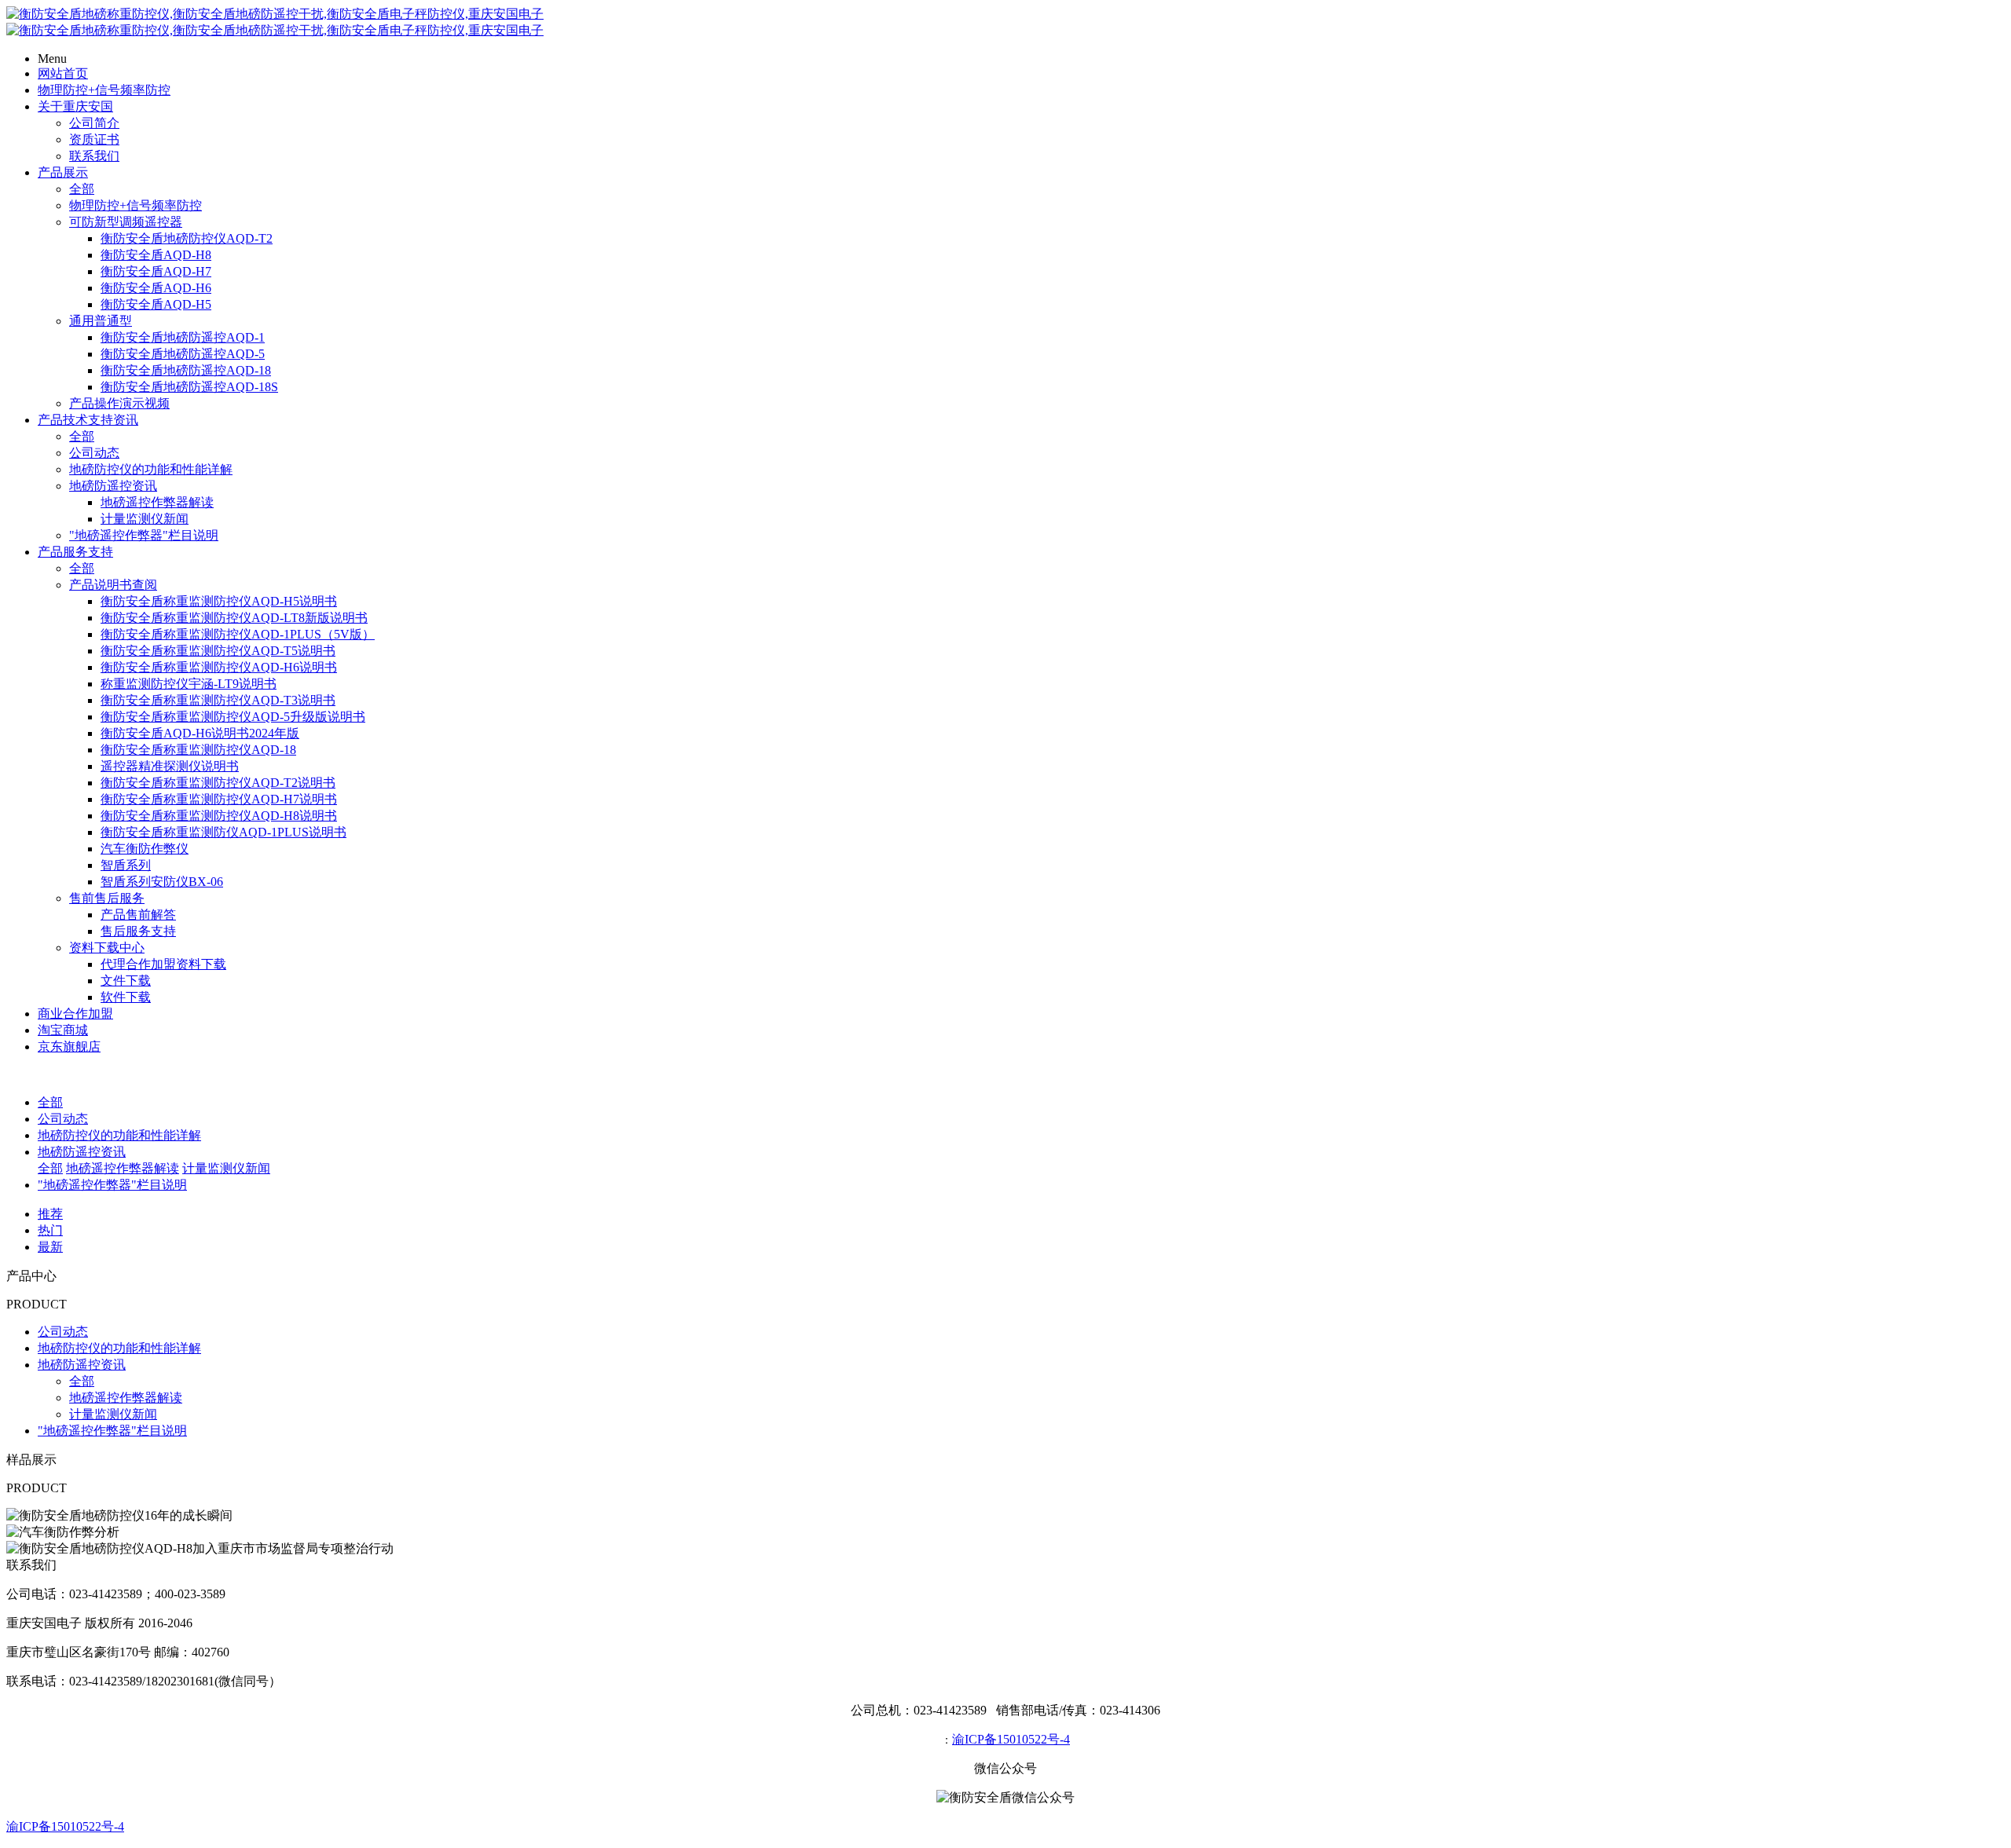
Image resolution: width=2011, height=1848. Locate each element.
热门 (50, 1230)
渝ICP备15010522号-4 (1011, 1739)
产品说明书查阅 (113, 585)
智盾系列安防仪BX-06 (162, 882)
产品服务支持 (75, 552)
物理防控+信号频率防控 (104, 90)
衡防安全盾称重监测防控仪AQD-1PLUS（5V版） (238, 634)
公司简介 (94, 123)
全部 (82, 189)
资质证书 (94, 139)
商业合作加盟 (75, 1014)
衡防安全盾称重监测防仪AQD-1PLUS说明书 (223, 832)
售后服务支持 (138, 931)
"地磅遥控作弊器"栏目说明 (144, 535)
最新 (50, 1247)
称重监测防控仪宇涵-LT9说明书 (189, 684)
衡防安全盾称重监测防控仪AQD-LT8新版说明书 (234, 618)
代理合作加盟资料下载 (163, 964)
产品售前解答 (138, 915)
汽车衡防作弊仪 (145, 849)
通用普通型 (101, 321)
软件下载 (126, 997)
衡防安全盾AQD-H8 (156, 255)
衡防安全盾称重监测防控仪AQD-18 (198, 750)
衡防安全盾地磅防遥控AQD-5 (183, 354)
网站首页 (63, 73)
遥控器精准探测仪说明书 (170, 766)
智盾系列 (126, 865)
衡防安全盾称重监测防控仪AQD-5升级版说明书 (233, 717)
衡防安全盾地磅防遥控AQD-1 (183, 337)
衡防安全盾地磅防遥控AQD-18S (189, 387)
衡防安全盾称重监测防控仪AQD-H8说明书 (219, 816)
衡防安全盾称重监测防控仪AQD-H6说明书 (219, 667)
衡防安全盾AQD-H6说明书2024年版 (200, 733)
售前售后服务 (107, 898)
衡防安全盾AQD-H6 (156, 288)
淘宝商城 (63, 1030)
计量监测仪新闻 (145, 519)
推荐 (50, 1214)
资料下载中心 (107, 948)
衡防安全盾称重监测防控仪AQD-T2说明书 (218, 783)
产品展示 (63, 172)
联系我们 (94, 156)
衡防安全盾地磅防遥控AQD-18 (186, 370)
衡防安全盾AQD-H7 (156, 271)
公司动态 (94, 453)
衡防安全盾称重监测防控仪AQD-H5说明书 (219, 601)
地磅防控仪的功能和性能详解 (151, 469)
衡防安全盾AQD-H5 (156, 304)
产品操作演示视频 (119, 403)
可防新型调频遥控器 (126, 222)
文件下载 (126, 981)
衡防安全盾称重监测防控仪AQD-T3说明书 (218, 700)
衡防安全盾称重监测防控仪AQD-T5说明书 (218, 651)
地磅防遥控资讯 (113, 486)
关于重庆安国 (75, 106)
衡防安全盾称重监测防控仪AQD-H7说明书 (219, 799)
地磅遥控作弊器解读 (157, 502)
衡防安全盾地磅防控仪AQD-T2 (187, 238)
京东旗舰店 (69, 1047)
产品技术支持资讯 (88, 420)
